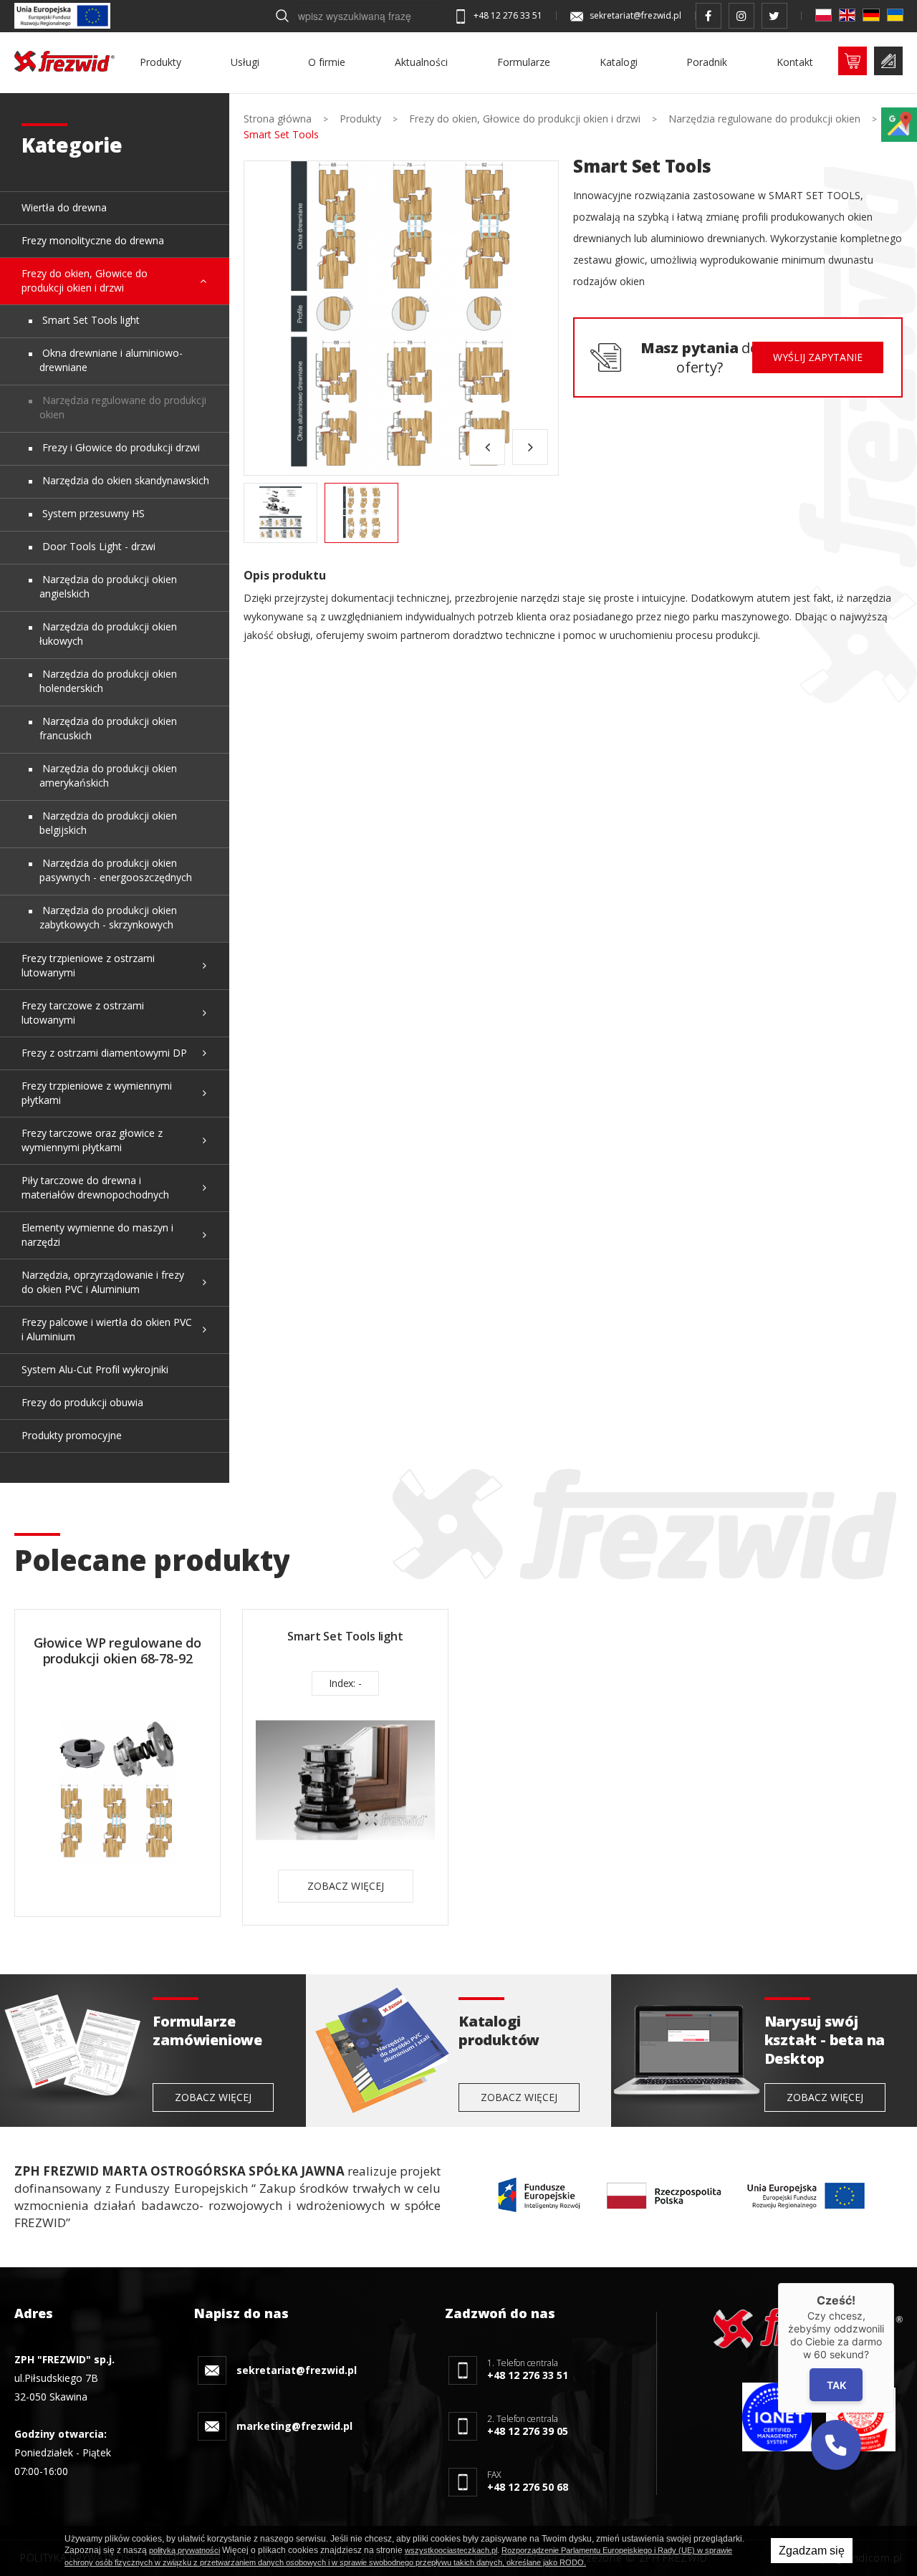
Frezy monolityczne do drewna (93, 240)
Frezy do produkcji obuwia (82, 1402)
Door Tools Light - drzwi (97, 546)
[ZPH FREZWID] (64, 61)
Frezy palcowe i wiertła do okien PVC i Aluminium (107, 1329)
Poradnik (707, 62)
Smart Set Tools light (90, 320)
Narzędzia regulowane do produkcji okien (123, 407)
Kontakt (795, 62)
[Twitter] (774, 16)
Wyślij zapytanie (818, 357)
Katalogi (619, 62)
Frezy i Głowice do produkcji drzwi (120, 447)
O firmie (327, 62)
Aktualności (421, 62)
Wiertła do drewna (64, 207)
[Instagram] (741, 16)
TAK (836, 2384)
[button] (836, 2445)
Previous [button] (487, 447)
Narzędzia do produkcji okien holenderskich (108, 681)
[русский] (895, 15)
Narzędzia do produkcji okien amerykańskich (108, 775)
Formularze (524, 62)
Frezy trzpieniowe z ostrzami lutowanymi (88, 965)
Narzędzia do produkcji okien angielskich (108, 586)
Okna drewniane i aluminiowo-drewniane (111, 360)
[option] (401, 318)
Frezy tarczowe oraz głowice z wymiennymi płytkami (92, 1140)
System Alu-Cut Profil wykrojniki (95, 1369)
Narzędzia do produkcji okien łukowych (108, 634)
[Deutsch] (871, 15)
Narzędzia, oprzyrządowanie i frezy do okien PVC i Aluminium (103, 1282)
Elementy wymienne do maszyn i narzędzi (97, 1235)
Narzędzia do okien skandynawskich (124, 480)
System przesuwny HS (92, 513)
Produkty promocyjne (72, 1435)
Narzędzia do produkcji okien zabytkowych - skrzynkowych (108, 917)
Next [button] (530, 447)
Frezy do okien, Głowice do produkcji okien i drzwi (85, 280)
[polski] (824, 15)
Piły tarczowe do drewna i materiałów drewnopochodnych (95, 1187)
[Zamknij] (894, 2283)
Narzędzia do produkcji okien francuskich (108, 728)
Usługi (245, 62)
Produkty (160, 62)
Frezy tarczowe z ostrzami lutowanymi (83, 1013)
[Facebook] (709, 16)
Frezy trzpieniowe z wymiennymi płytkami (97, 1093)
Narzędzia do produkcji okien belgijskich (108, 823)
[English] (847, 15)
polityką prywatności (184, 2550)
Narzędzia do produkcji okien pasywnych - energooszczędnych (116, 870)
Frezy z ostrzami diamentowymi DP (104, 1053)
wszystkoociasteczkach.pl (451, 2550)
